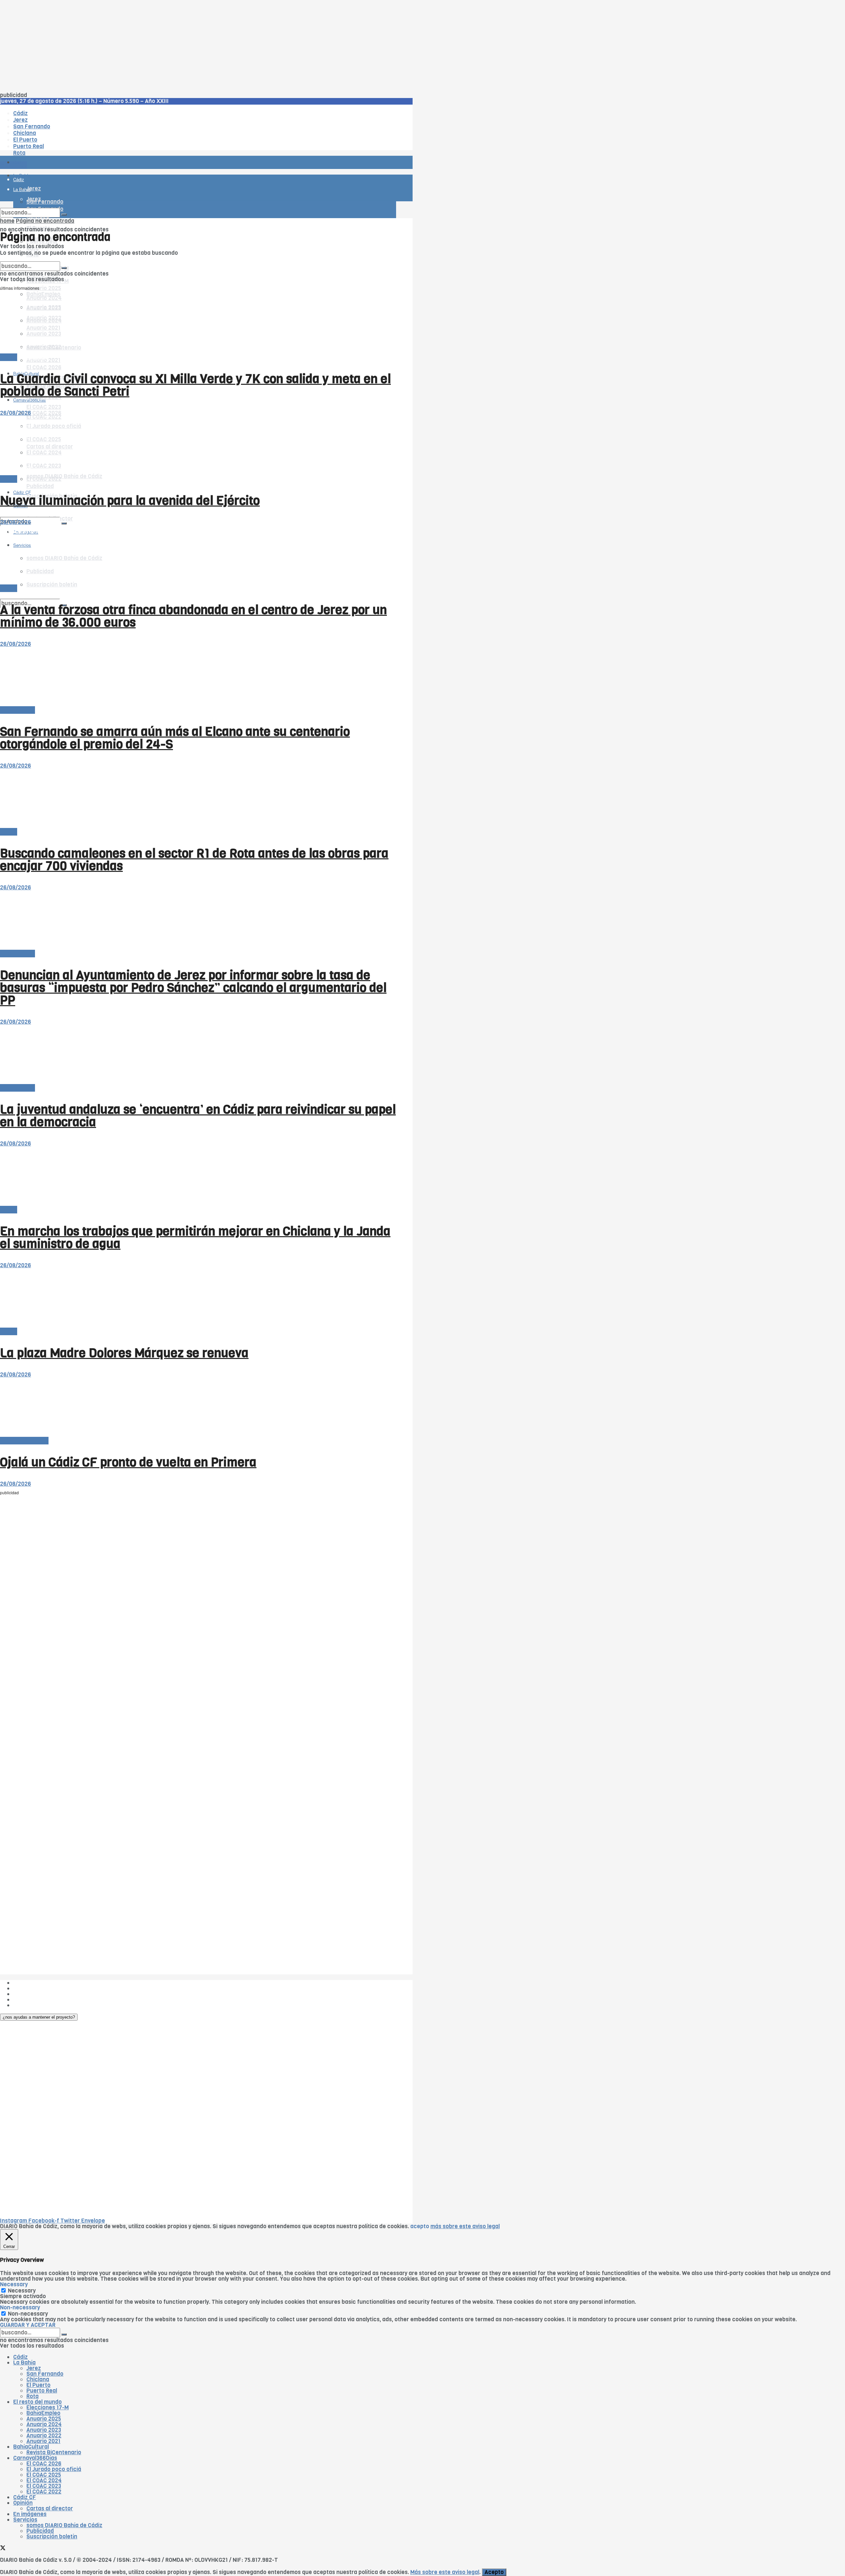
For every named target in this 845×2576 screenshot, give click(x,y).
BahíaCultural (31, 2447)
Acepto (494, 2572)
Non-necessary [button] (20, 2308)
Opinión (23, 2503)
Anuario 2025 (44, 288)
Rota (33, 2396)
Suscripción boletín (52, 2537)
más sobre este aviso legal (465, 2226)
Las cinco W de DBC (39, 1988)
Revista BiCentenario (54, 2452)
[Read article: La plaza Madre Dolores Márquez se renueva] (198, 1298)
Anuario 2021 (43, 2441)
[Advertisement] (198, 46)
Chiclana (38, 2379)
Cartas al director (50, 2509)
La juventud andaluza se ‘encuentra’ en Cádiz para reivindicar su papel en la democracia (198, 1116)
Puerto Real (42, 2391)
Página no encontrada (45, 221)
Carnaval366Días (30, 358)
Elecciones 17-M (48, 2408)
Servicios (25, 2520)
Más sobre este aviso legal (445, 2572)
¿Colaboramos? (34, 2005)
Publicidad (40, 486)
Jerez (34, 2368)
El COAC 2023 (44, 407)
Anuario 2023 (44, 2430)
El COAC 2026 (44, 367)
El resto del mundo (31, 259)
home (7, 221)
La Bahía (24, 2363)
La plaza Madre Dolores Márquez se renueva (124, 1353)
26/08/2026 (16, 413)
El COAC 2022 (44, 2492)
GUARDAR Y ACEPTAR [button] (28, 2325)
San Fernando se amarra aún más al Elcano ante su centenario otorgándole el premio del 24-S (175, 738)
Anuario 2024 (44, 2424)
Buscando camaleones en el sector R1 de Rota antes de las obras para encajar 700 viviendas (194, 860)
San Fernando (45, 2374)
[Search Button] (64, 523)
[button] (39, 2017)
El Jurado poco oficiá (54, 2469)
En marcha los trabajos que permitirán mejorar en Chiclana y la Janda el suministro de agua (195, 1238)
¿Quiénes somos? (36, 1983)
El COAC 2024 (44, 2480)
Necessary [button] (14, 2284)
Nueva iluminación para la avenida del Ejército (130, 501)
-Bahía (9, 357)
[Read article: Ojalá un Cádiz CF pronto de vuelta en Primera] (198, 1408)
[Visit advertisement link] (17, 182)
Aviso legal (27, 2000)
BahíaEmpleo (43, 2413)
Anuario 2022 (44, 2436)
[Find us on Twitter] (3, 512)
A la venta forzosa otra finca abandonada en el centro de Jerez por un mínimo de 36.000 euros (193, 616)
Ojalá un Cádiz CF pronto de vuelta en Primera (128, 1462)
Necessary (22, 2291)
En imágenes (30, 2514)
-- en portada (17, 710)
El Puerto (38, 2385)
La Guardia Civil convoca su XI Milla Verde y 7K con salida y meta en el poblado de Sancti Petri (195, 385)
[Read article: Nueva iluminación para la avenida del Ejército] (198, 446)
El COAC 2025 (44, 2475)
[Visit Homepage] (69, 144)
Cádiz (20, 2357)
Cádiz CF (25, 2497)
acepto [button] (420, 2226)
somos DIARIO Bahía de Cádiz (64, 476)
